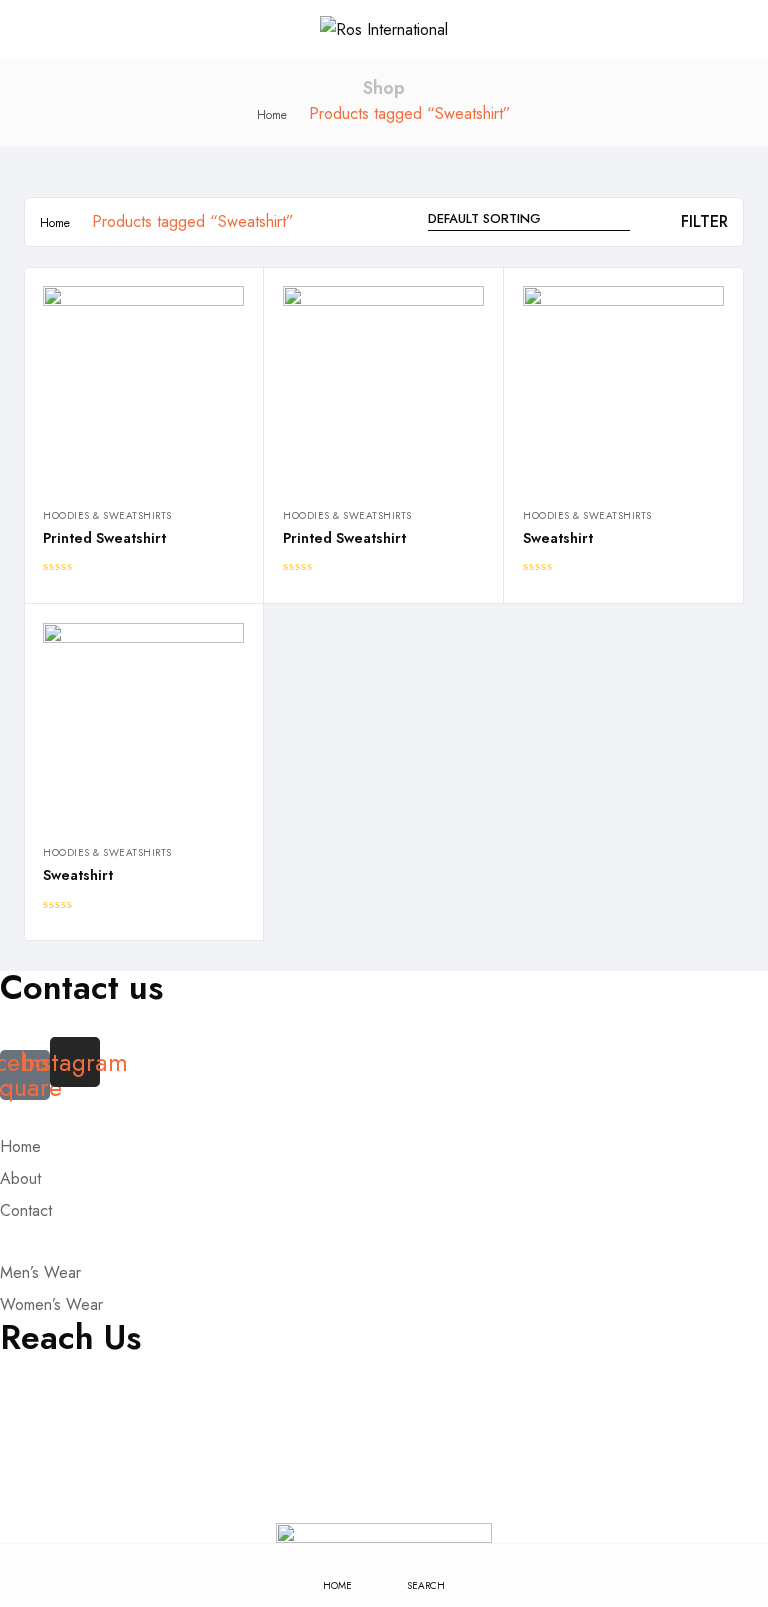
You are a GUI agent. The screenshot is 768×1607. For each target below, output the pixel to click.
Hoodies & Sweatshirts (107, 515)
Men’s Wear (40, 1272)
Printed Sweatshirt (104, 538)
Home (272, 115)
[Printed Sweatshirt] (143, 386)
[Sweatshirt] (623, 386)
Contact (26, 1210)
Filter (704, 221)
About (20, 1178)
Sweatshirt (558, 538)
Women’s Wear (51, 1304)
